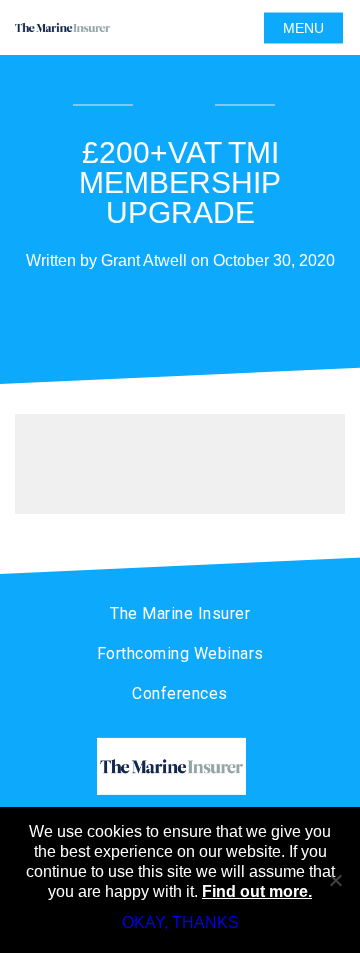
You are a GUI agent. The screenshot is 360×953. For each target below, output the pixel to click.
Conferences (180, 693)
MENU (303, 28)
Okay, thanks (180, 922)
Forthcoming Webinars (180, 653)
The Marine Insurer (180, 613)
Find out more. (257, 891)
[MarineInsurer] (180, 766)
